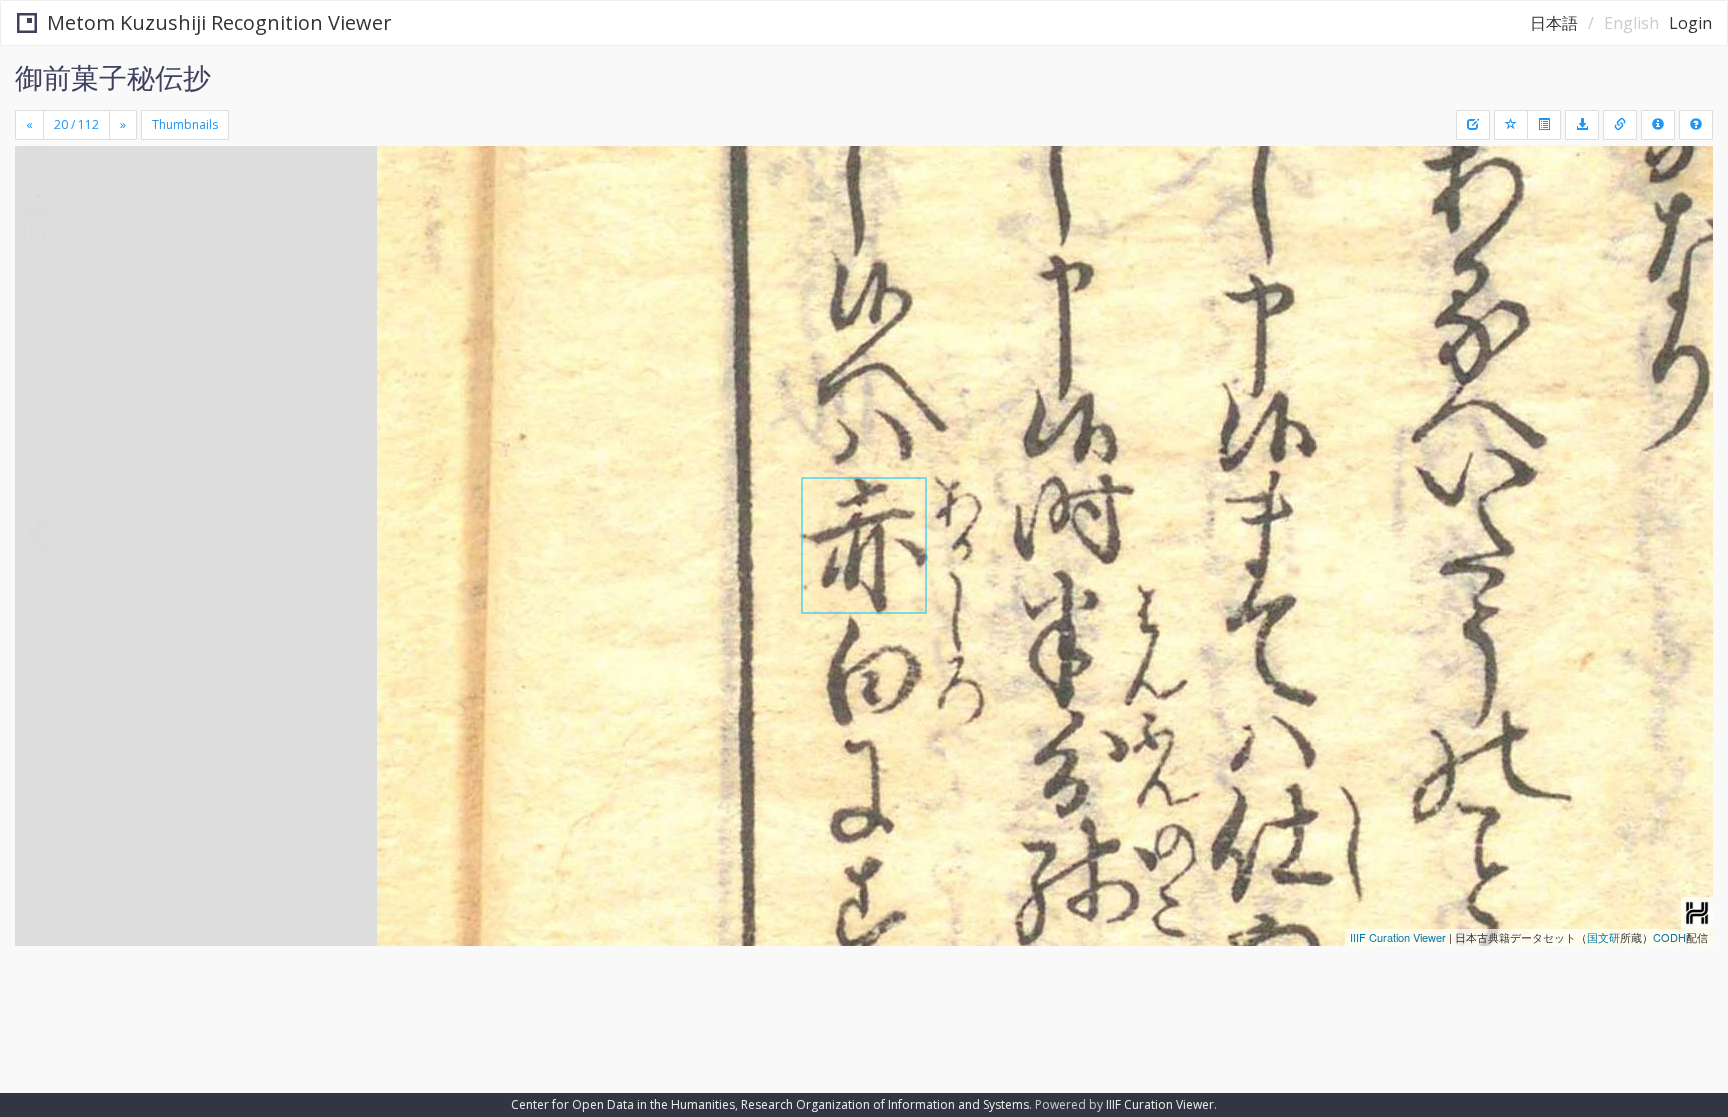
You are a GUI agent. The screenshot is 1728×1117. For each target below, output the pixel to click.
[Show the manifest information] (1658, 125)
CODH (1669, 937)
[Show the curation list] (1544, 125)
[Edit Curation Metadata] (1473, 125)
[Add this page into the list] (1511, 125)
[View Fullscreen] (38, 231)
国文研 (1603, 937)
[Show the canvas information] (1620, 125)
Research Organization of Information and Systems (885, 1104)
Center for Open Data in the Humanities (623, 1104)
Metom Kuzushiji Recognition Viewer (219, 22)
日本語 (1554, 23)
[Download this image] (1582, 125)
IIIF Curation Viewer (1398, 937)
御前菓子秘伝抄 (113, 77)
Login (1690, 23)
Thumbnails (185, 124)
